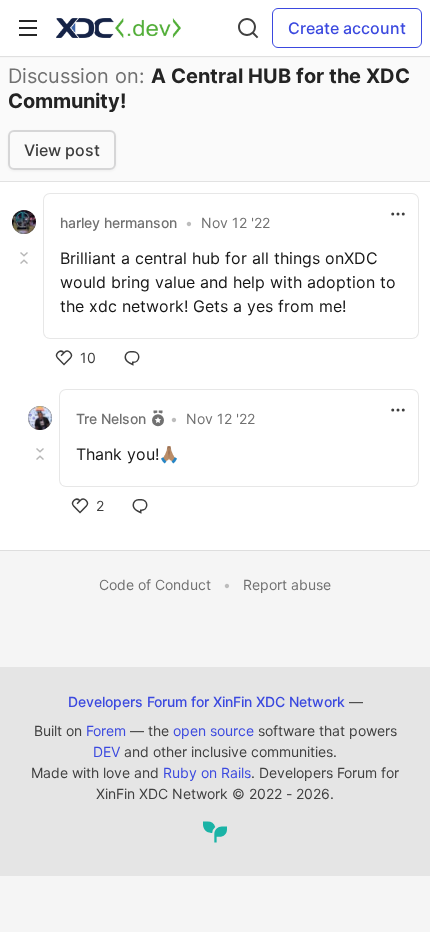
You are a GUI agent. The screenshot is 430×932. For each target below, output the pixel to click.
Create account (347, 28)
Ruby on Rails (207, 772)
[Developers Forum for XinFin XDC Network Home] (118, 28)
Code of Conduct (155, 584)
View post (62, 150)
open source (213, 730)
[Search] (248, 28)
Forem (106, 730)
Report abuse (287, 584)
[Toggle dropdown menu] (398, 214)
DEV (106, 751)
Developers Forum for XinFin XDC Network (206, 701)
